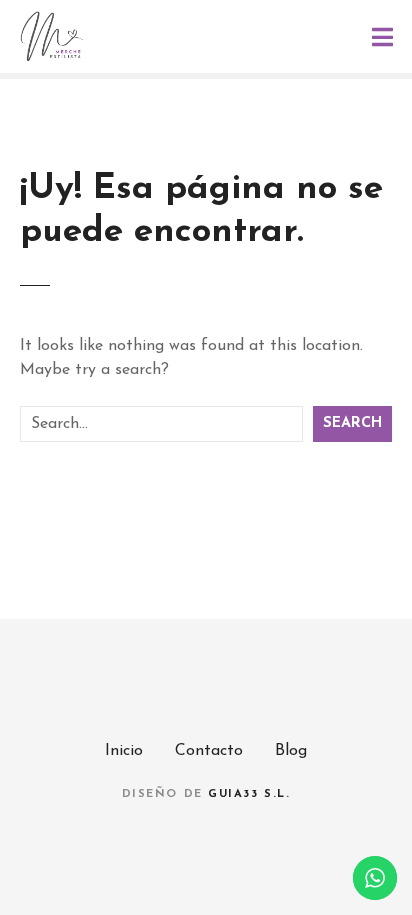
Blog (291, 751)
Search (352, 423)
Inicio (124, 751)
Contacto (209, 751)
